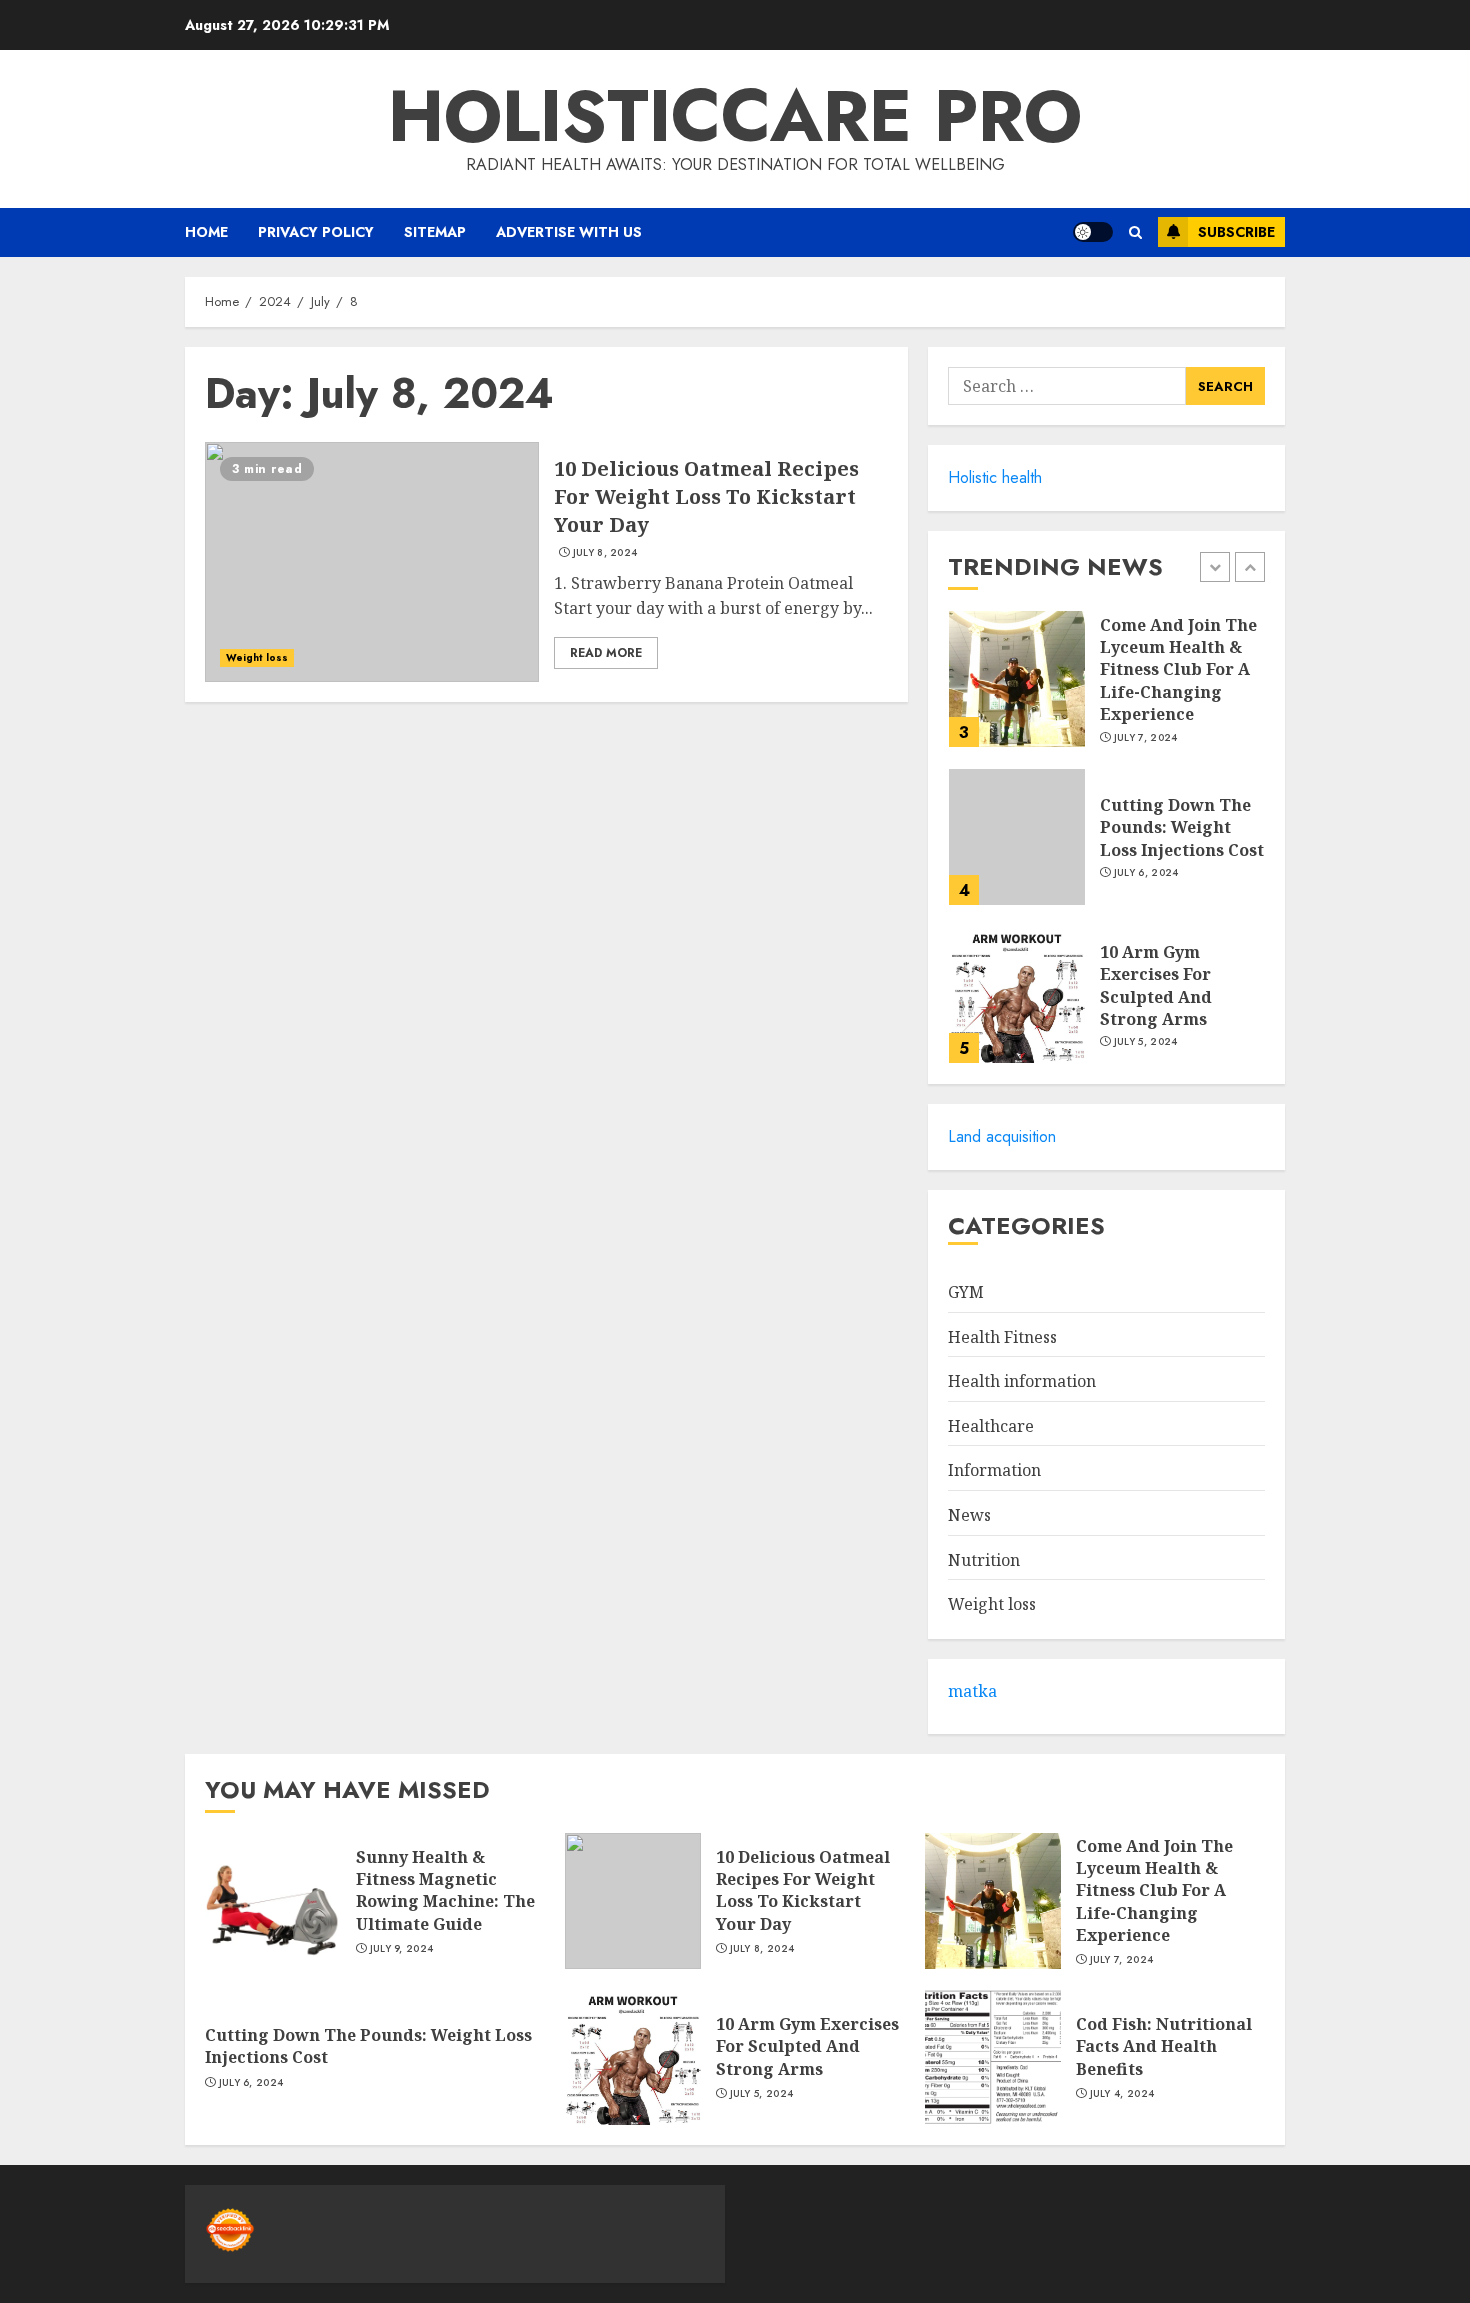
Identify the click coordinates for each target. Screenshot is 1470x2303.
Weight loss (257, 657)
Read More (606, 653)
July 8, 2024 (605, 553)
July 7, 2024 (1146, 738)
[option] (1106, 689)
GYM (966, 1292)
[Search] (1135, 232)
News (969, 1515)
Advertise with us (569, 232)
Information (994, 1470)
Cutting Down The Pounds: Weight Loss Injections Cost (1182, 827)
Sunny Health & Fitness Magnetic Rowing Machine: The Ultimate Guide (445, 1890)
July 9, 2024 (402, 1949)
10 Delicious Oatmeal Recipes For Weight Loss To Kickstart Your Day (706, 496)
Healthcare (991, 1426)
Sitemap (435, 232)
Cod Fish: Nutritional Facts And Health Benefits (1164, 2046)
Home (206, 232)
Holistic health (995, 477)
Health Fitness (1002, 1337)
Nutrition (984, 1560)
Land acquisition (1002, 1136)
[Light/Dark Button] (1093, 232)
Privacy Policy (316, 232)
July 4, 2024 (1122, 2094)
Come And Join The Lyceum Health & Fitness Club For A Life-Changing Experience (1178, 670)
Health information (1022, 1381)
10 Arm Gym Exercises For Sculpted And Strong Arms (1156, 985)
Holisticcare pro (735, 116)
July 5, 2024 (1146, 1042)
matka (972, 1691)
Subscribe (1236, 232)
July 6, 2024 (1146, 873)
